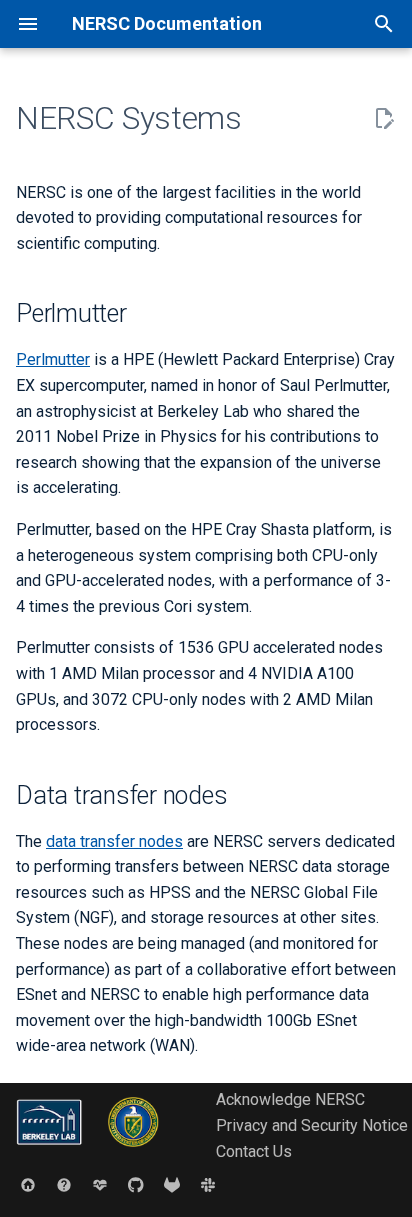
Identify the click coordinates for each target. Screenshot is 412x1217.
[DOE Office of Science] (133, 1151)
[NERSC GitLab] (172, 1185)
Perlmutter (53, 359)
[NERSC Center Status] (100, 1185)
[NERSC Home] (28, 1185)
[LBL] (51, 1151)
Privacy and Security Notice (312, 1125)
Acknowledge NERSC (290, 1099)
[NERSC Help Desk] (64, 1185)
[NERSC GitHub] (136, 1185)
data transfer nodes (114, 841)
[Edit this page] (384, 119)
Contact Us (254, 1151)
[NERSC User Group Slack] (208, 1185)
